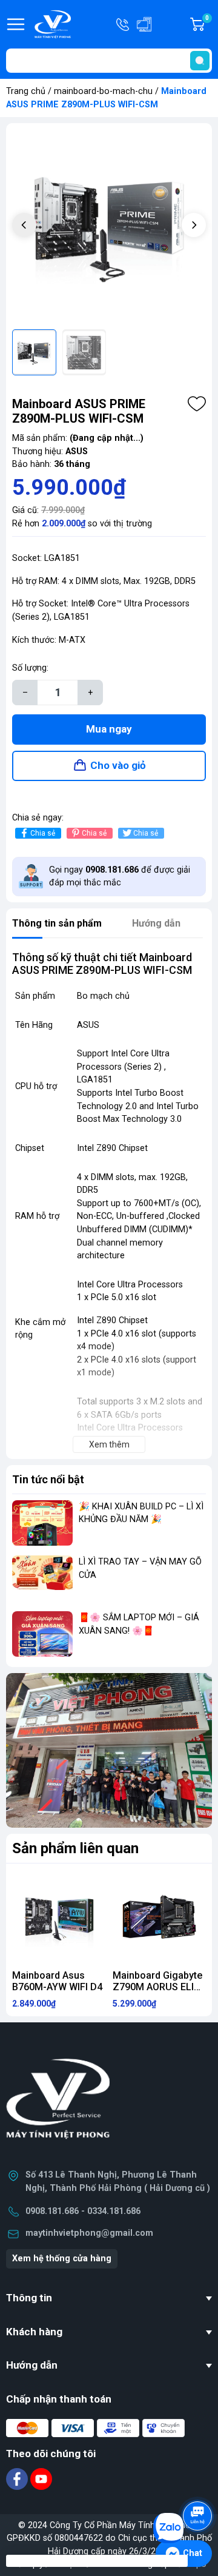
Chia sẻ (43, 833)
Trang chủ (26, 91)
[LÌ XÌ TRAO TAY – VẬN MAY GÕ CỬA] (42, 1578)
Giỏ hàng (209, 25)
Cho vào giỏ (118, 765)
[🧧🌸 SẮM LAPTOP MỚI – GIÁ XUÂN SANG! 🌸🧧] (42, 1634)
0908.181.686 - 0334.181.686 (83, 2211)
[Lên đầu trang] (199, 2482)
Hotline (124, 24)
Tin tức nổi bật (48, 1479)
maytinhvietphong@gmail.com (89, 2233)
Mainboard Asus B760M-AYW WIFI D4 (57, 1981)
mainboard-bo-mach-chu (103, 91)
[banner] (109, 1750)
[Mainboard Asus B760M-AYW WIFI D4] (59, 1917)
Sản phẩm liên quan (75, 1848)
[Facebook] (18, 2478)
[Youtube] (41, 2478)
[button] (194, 225)
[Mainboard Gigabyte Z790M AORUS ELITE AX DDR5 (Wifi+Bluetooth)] (159, 1917)
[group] (109, 226)
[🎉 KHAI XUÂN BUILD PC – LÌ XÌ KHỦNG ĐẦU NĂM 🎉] (42, 1523)
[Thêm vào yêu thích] (197, 404)
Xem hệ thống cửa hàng (62, 2259)
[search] (200, 61)
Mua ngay (109, 729)
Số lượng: (30, 668)
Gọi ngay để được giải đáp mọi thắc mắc (120, 877)
